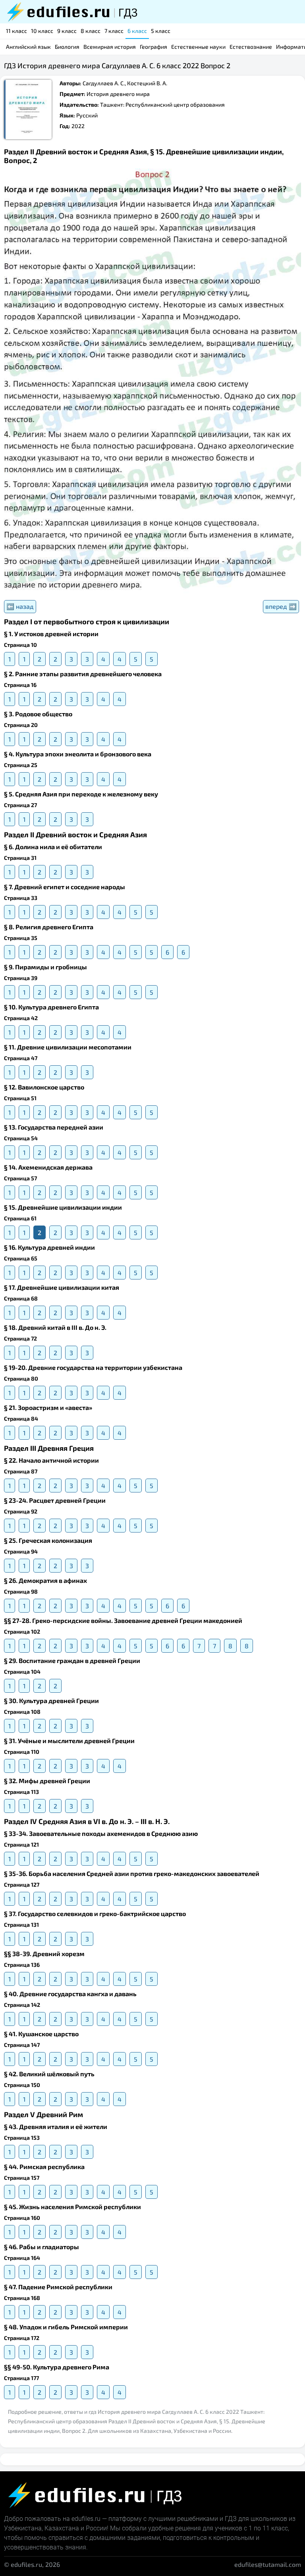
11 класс (16, 31)
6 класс (137, 31)
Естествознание (251, 47)
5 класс (161, 31)
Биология (67, 47)
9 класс (67, 31)
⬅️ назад (20, 606)
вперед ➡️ (281, 606)
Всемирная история (110, 47)
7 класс (114, 31)
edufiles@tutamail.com (268, 2564)
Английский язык (28, 47)
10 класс (42, 31)
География (153, 47)
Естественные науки (198, 47)
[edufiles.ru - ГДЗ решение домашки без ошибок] (93, 2495)
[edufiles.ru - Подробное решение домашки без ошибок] (71, 12)
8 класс (91, 31)
